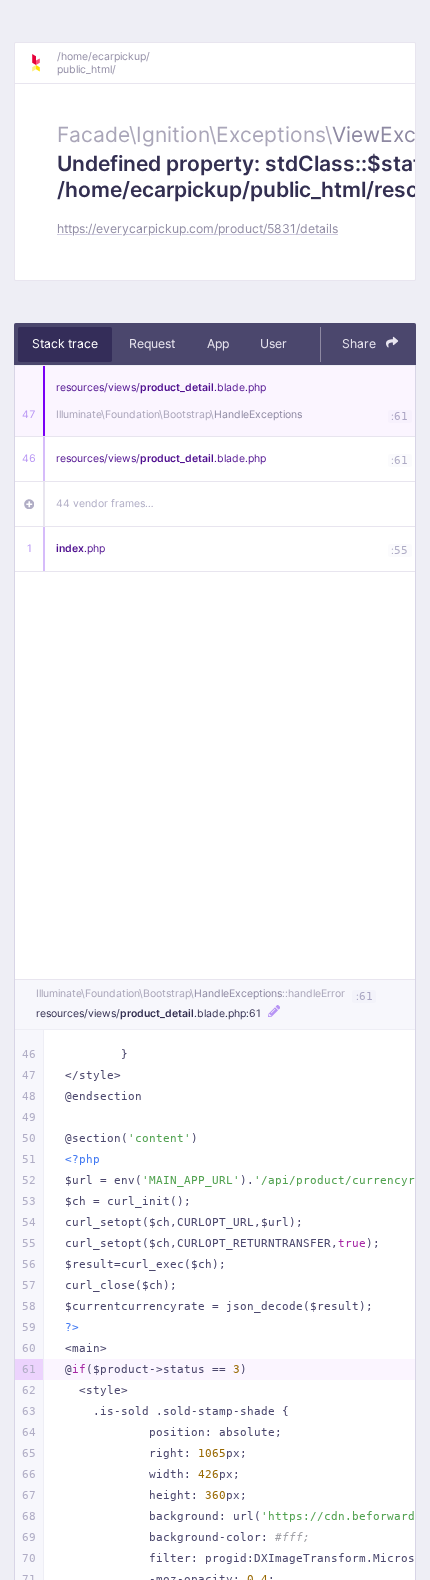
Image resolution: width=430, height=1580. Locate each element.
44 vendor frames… (105, 503)
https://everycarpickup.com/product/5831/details (197, 228)
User (273, 343)
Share (360, 343)
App (218, 343)
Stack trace (65, 343)
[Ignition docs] (43, 63)
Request (152, 343)
